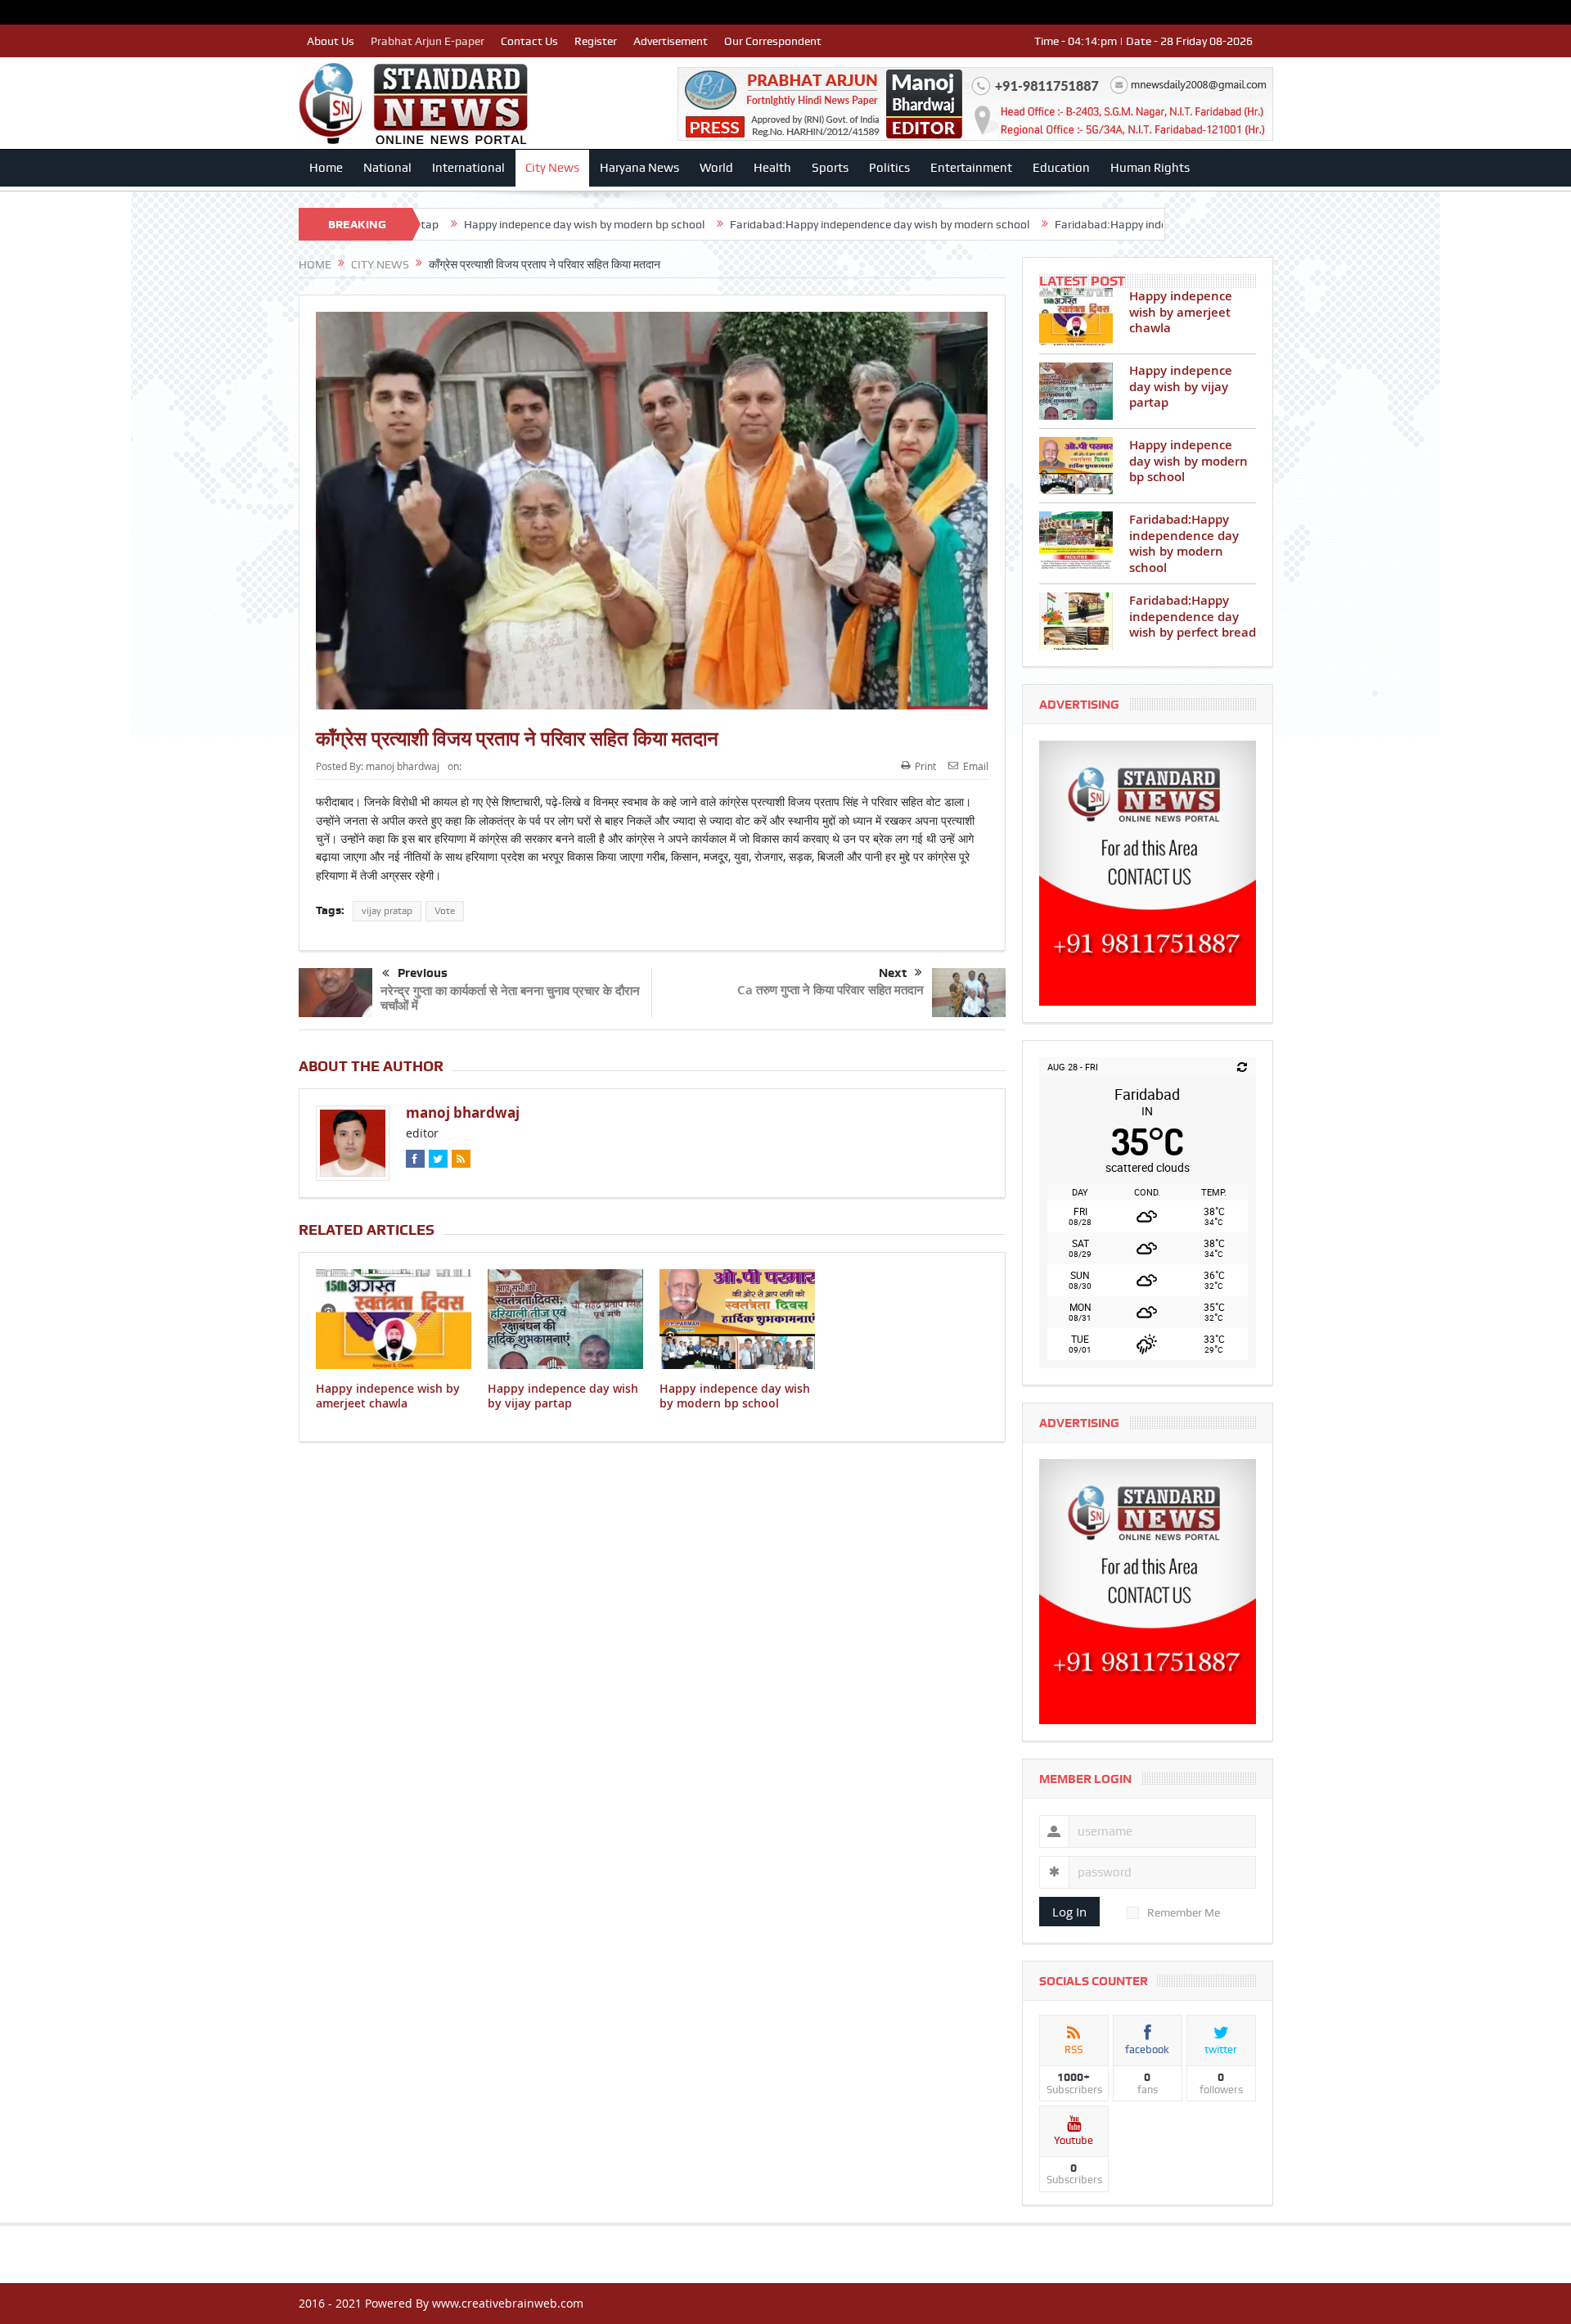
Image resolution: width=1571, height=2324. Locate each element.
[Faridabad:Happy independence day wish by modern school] (1076, 540)
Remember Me (1184, 1912)
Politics (889, 168)
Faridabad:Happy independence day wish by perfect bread (1051, 224)
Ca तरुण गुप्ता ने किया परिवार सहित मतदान (831, 990)
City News (552, 168)
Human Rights (1150, 168)
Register (596, 41)
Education (1061, 168)
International (468, 168)
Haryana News (639, 168)
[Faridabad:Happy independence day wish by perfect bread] (1076, 621)
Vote (445, 911)
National (387, 168)
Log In (1069, 1912)
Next (893, 973)
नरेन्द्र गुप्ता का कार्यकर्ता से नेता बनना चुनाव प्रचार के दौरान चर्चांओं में (510, 998)
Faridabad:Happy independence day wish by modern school (729, 224)
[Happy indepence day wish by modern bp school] (1076, 466)
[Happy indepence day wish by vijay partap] (1076, 391)
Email (976, 766)
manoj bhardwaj (403, 766)
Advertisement (671, 41)
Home (326, 168)
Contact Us (529, 41)
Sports (830, 168)
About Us (331, 41)
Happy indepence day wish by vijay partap (563, 1396)
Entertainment (971, 168)
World (716, 168)
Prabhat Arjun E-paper (428, 41)
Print (925, 766)
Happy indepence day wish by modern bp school (434, 224)
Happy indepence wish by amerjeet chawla (388, 1396)
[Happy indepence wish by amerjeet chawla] (1076, 317)
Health (772, 168)
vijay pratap (387, 911)
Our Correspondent (773, 41)
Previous (423, 973)
